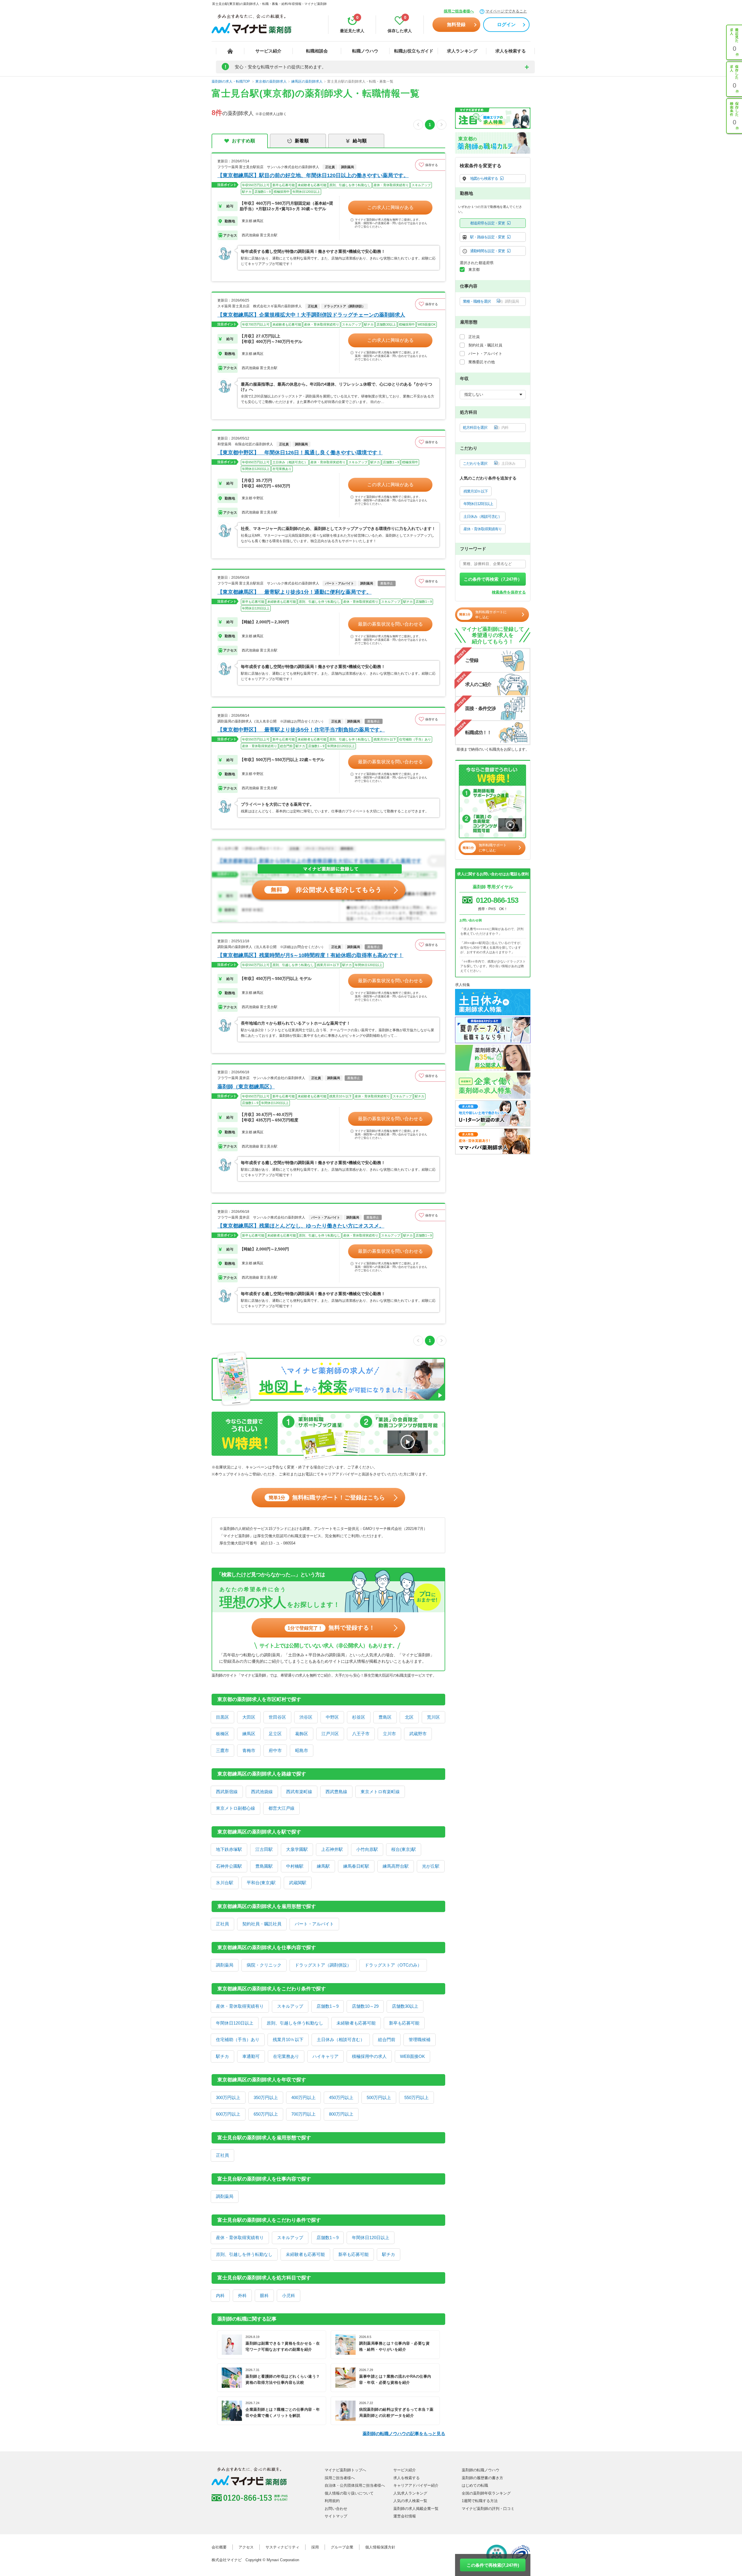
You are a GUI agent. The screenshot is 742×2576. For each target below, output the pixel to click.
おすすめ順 (243, 141)
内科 (220, 2295)
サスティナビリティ (282, 2547)
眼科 (264, 2295)
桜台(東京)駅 (404, 1849)
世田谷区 (277, 1717)
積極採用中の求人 (369, 2056)
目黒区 (222, 1717)
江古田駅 (264, 1849)
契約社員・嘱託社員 (262, 1924)
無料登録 (456, 24)
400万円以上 (303, 2097)
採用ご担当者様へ (459, 11)
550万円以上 (417, 2097)
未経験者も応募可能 (356, 2023)
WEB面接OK (412, 2056)
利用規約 (332, 2501)
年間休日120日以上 (235, 2023)
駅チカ (222, 2056)
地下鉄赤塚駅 (229, 1849)
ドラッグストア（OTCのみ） (393, 1965)
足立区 (275, 1734)
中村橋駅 (295, 1866)
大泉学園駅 (297, 1849)
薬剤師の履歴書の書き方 (482, 2478)
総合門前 (387, 2039)
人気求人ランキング (410, 2493)
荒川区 (433, 1717)
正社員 (222, 1924)
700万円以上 (303, 2114)
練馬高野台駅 (396, 1866)
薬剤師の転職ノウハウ (481, 2470)
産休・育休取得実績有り (240, 2006)
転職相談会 (317, 51)
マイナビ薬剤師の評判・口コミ (488, 2509)
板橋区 (222, 1734)
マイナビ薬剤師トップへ (345, 2470)
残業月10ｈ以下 (288, 2039)
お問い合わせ (336, 2509)
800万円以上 (341, 2114)
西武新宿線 (227, 1792)
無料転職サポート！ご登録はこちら (327, 1497)
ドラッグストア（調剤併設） (323, 1965)
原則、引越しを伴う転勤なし (295, 2023)
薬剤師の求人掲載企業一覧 (416, 2509)
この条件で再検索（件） (493, 579)
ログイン (506, 24)
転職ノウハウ (365, 51)
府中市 (275, 1750)
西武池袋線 (262, 1792)
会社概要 (219, 2547)
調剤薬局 (225, 1965)
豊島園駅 (264, 1866)
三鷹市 (222, 1750)
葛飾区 (302, 1734)
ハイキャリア (325, 2056)
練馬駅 (323, 1866)
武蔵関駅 (298, 1883)
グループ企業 (342, 2547)
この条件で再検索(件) (493, 2565)
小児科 (289, 2295)
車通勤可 (251, 2056)
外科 (242, 2295)
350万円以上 (266, 2097)
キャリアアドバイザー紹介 (416, 2485)
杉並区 (359, 1717)
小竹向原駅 (367, 1849)
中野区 (332, 1717)
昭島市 (302, 1750)
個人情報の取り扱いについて (349, 2493)
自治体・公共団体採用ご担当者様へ (355, 2485)
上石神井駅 (332, 1849)
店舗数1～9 (328, 2006)
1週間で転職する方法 (480, 2501)
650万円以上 (266, 2114)
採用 (315, 2547)
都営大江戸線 (281, 1808)
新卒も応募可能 (404, 2023)
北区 (409, 1717)
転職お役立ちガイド (414, 51)
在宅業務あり (286, 2056)
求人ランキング (462, 51)
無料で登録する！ (331, 1628)
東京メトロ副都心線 (235, 1808)
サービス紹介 (268, 51)
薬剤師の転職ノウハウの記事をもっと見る (404, 2434)
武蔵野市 (418, 1734)
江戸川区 (330, 1734)
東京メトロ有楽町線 (380, 1792)
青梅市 (249, 1750)
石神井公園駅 (229, 1866)
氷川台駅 (225, 1883)
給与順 (360, 141)
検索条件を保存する (509, 592)
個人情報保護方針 (380, 2547)
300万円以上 (228, 2097)
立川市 (389, 1734)
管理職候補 (420, 2039)
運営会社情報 (405, 2516)
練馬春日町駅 (356, 1866)
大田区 (249, 1717)
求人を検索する (511, 51)
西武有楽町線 (299, 1792)
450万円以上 (341, 2097)
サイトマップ (336, 2516)
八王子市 (361, 1734)
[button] (430, 165)
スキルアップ (290, 2006)
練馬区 (249, 1734)
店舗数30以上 (405, 2006)
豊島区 (385, 1717)
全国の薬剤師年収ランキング (486, 2493)
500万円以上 (379, 2097)
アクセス (246, 2547)
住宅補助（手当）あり (238, 2039)
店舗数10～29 (365, 2006)
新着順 (302, 141)
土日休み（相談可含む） (341, 2039)
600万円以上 (228, 2114)
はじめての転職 (475, 2485)
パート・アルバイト (314, 1924)
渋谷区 (306, 1717)
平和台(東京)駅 (261, 1883)
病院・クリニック (264, 1965)
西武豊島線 (336, 1792)
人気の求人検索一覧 (410, 2501)
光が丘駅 (431, 1866)
